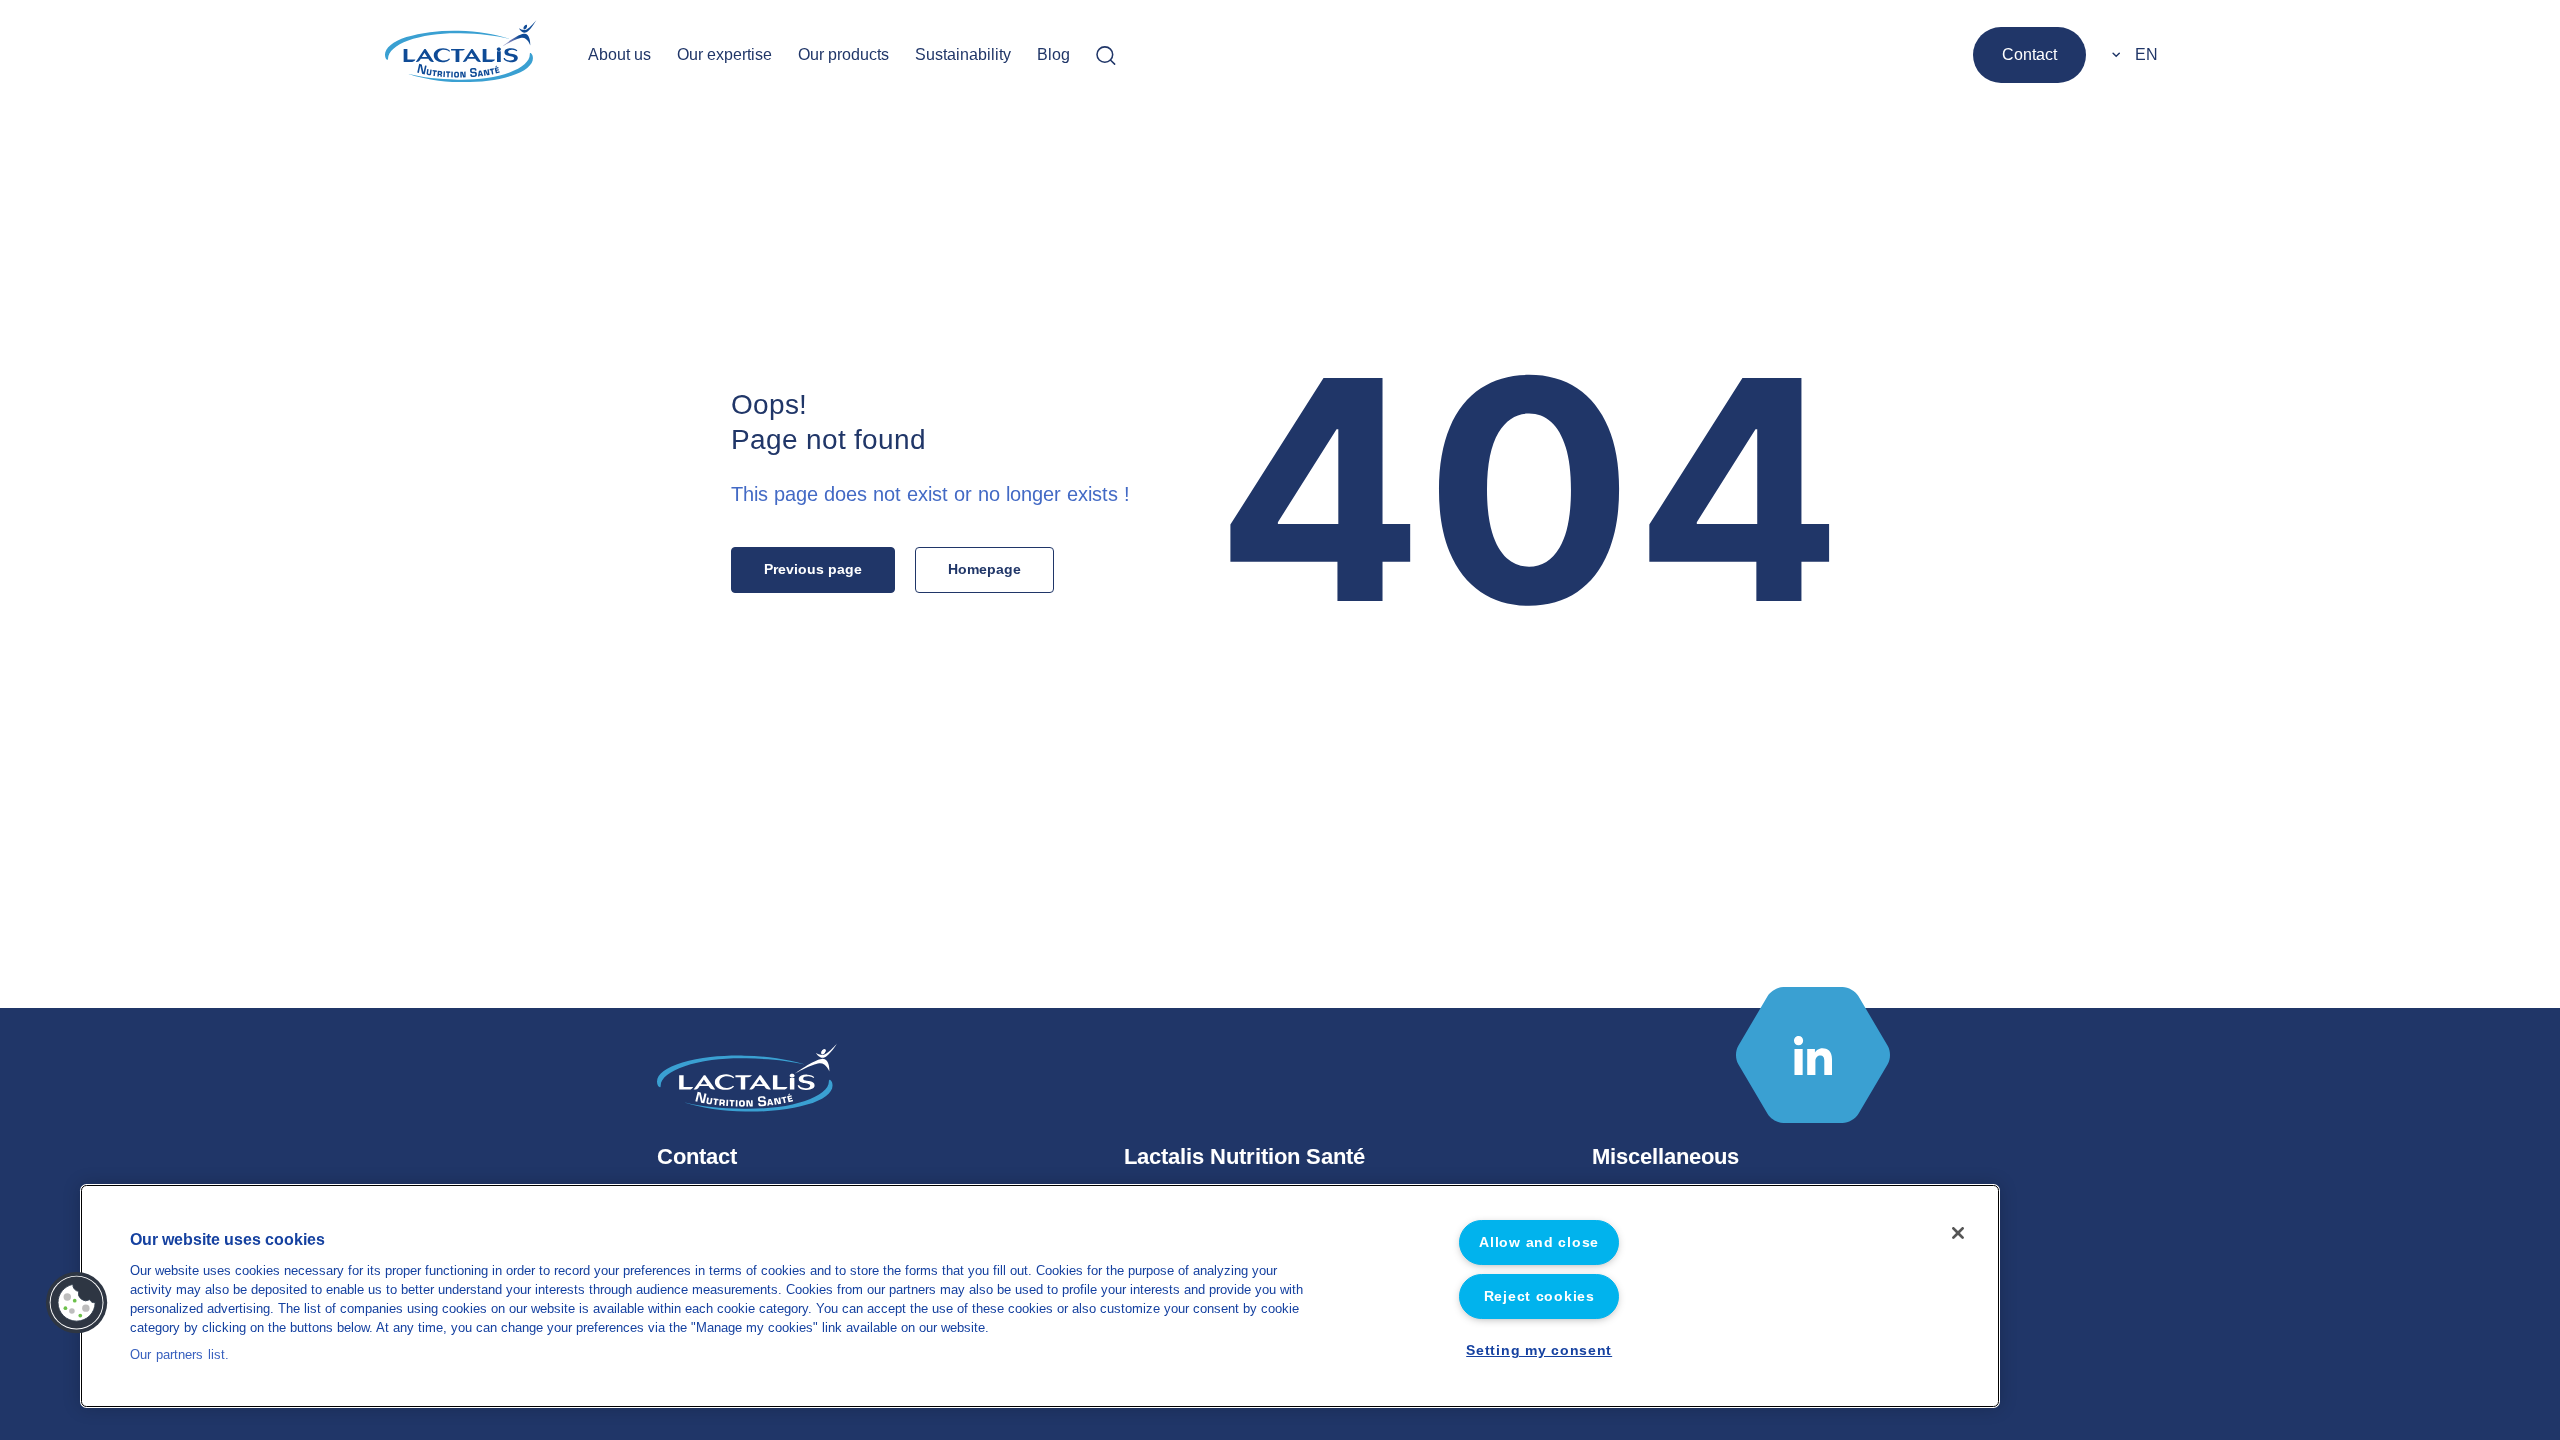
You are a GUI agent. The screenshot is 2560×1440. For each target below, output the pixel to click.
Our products (843, 54)
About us (619, 54)
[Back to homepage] (462, 55)
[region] (1040, 1296)
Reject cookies (1539, 1296)
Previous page (813, 569)
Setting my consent (1539, 1350)
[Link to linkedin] (1813, 1055)
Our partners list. (179, 1354)
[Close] (1958, 1233)
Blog (1053, 54)
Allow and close (1539, 1242)
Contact (2029, 54)
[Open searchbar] (1106, 55)
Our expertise (724, 54)
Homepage (984, 569)
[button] (77, 1303)
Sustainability (963, 54)
